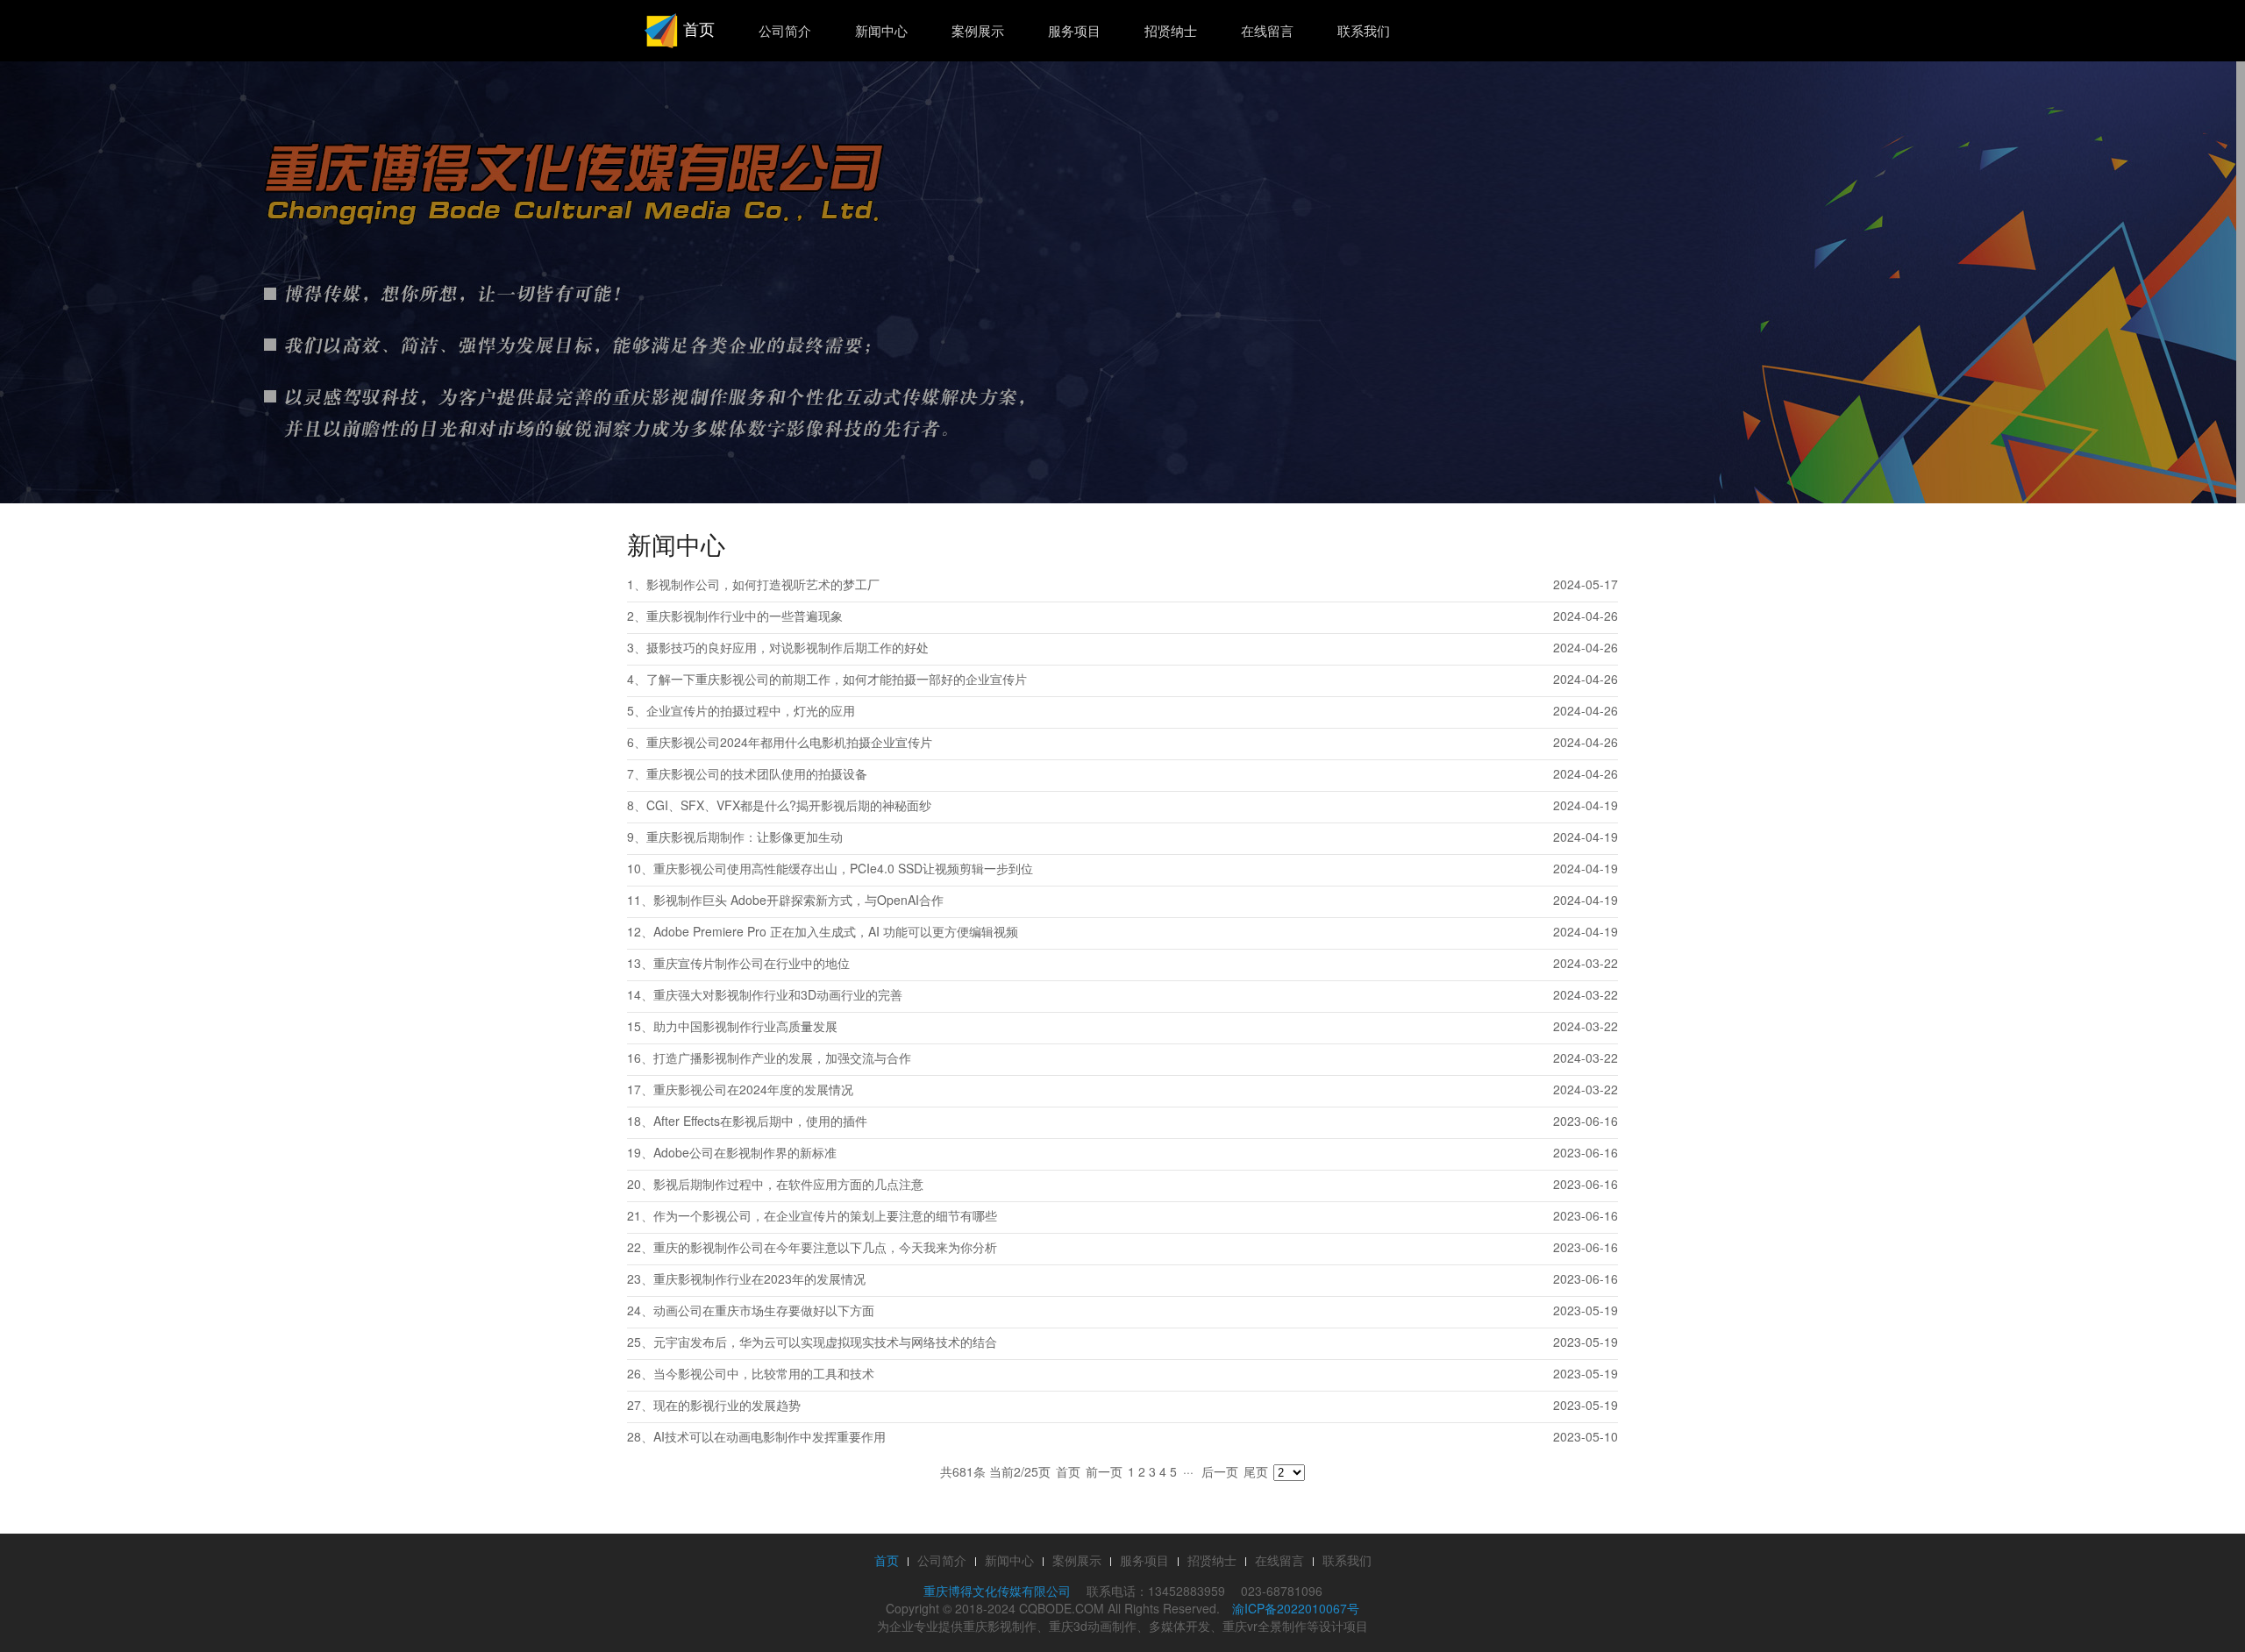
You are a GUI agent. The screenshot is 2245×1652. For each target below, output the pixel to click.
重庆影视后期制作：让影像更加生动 (745, 837)
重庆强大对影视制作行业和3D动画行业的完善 (778, 994)
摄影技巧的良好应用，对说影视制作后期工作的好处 (788, 647)
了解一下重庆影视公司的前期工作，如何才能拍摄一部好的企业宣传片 (837, 679)
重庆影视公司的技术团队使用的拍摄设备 (757, 773)
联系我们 (1364, 30)
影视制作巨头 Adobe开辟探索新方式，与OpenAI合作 (798, 900)
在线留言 (1267, 30)
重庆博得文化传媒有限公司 (997, 1591)
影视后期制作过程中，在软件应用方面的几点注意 (788, 1184)
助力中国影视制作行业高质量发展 (745, 1026)
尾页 (1256, 1471)
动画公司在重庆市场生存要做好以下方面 (764, 1310)
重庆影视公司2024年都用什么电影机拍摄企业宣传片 (789, 742)
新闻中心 (881, 30)
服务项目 (1074, 30)
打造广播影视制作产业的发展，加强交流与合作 (782, 1057)
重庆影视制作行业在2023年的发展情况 (759, 1278)
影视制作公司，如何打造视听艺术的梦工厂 (763, 584)
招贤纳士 (1171, 30)
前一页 (1104, 1471)
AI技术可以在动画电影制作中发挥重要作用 (770, 1436)
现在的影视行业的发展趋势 (727, 1405)
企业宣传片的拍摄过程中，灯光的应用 (751, 710)
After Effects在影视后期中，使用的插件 (760, 1121)
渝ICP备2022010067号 (1296, 1608)
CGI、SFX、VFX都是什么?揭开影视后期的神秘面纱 (789, 805)
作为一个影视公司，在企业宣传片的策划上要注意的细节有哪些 (825, 1215)
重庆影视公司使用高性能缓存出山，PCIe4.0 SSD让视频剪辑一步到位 (843, 868)
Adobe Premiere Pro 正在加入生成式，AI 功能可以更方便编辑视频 (836, 931)
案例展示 (978, 30)
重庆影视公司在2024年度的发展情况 (753, 1089)
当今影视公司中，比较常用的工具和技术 (764, 1373)
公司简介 (785, 30)
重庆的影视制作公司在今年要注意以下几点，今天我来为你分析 (825, 1247)
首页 (697, 28)
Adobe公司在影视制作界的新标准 (745, 1152)
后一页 (1220, 1471)
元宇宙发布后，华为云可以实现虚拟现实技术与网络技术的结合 (825, 1342)
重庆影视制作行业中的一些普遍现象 (745, 616)
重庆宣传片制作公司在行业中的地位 (752, 963)
